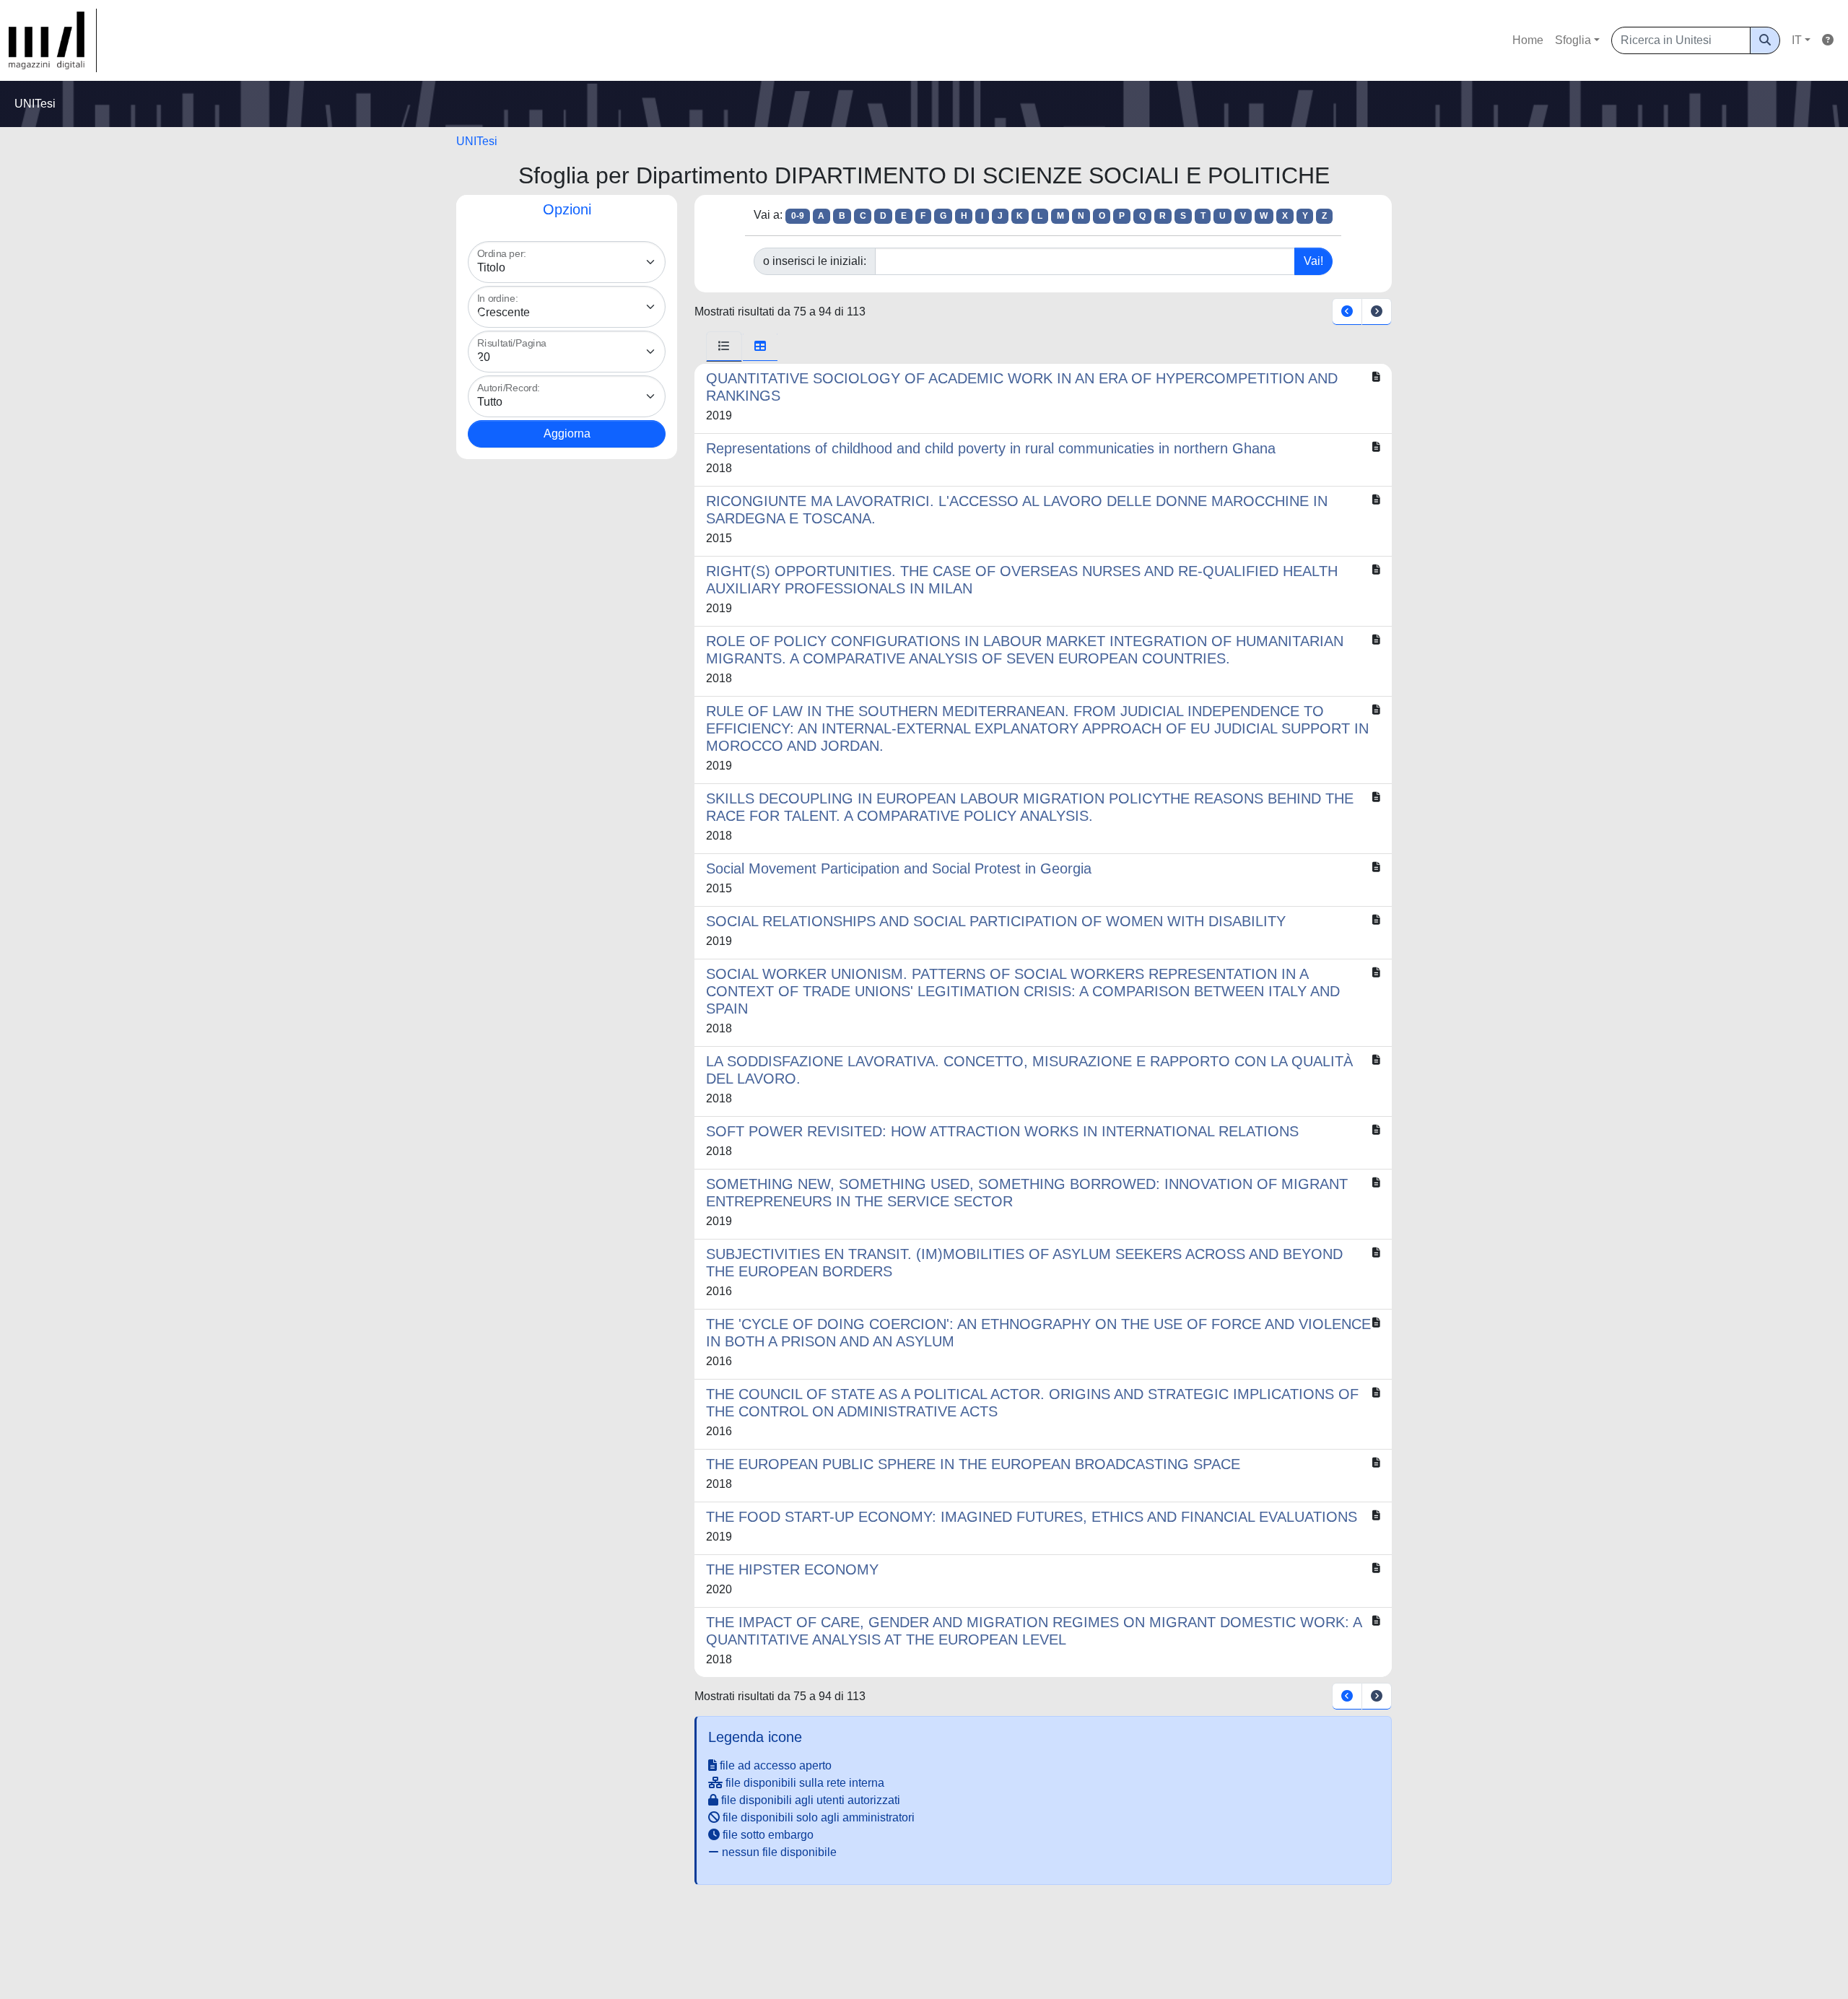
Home (1528, 40)
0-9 (798, 216)
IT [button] (1797, 40)
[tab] (724, 347)
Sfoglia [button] (1573, 40)
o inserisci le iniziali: (815, 261)
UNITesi (477, 141)
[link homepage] (53, 40)
